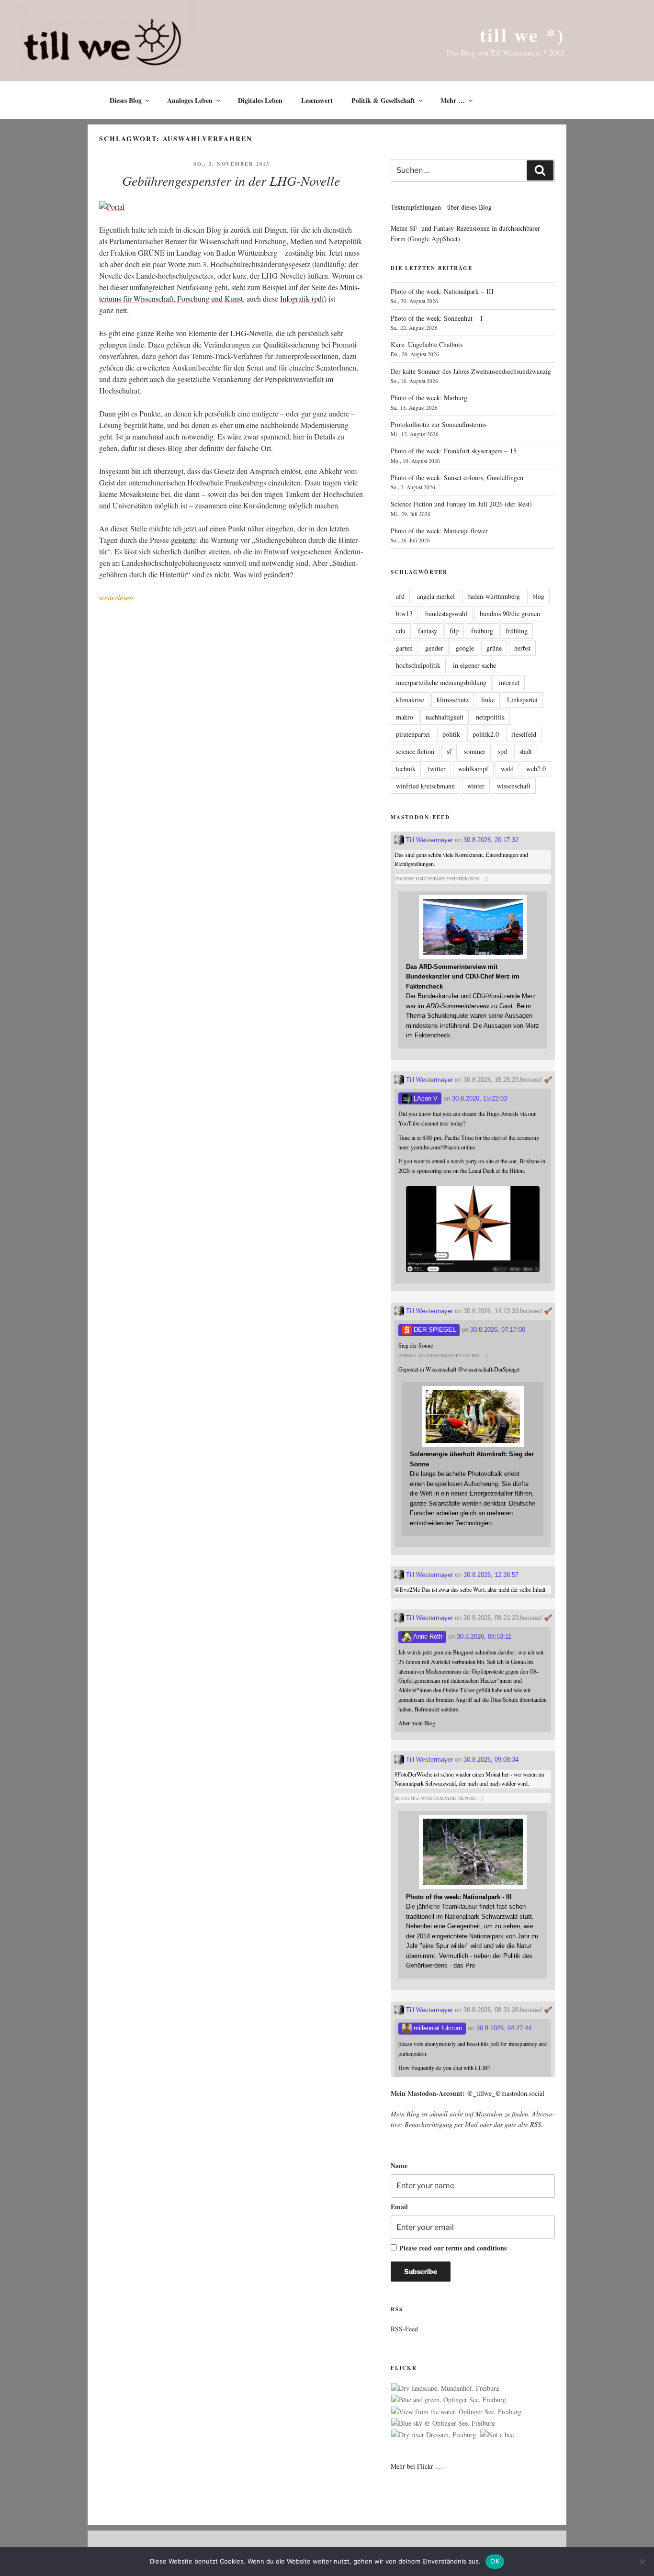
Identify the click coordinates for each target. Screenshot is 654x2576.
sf (449, 751)
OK (495, 2561)
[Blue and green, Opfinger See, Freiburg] (449, 2400)
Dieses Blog (126, 100)
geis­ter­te (183, 540)
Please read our (453, 2248)
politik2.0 (486, 734)
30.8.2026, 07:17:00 (498, 1330)
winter (476, 786)
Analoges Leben (190, 100)
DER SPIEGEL (434, 1330)
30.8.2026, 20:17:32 (491, 840)
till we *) (522, 35)
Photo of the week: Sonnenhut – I (437, 318)
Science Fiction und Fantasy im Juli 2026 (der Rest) (461, 504)
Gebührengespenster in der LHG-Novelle (231, 180)
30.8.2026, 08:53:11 (484, 1637)
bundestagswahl (446, 613)
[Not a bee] (497, 2435)
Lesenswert (317, 100)
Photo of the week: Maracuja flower (439, 531)
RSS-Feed (404, 2329)
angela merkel (436, 596)
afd (400, 596)
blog (538, 596)
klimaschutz (453, 700)
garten (404, 648)
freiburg (482, 631)
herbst (522, 648)
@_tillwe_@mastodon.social (506, 2093)
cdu (401, 631)
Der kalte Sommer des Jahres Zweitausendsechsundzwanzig (471, 371)
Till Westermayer (428, 840)
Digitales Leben (260, 100)
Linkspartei (522, 700)
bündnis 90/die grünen (510, 613)
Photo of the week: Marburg (429, 398)
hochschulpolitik (418, 665)
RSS (536, 2124)
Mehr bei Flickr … (417, 2466)
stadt (526, 751)
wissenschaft (514, 786)
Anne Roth (427, 1637)
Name (399, 2165)
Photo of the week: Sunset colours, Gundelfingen (457, 478)
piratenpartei (413, 734)
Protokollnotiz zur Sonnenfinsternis (439, 424)
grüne (494, 648)
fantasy (428, 631)
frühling (517, 631)
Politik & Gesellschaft (383, 100)
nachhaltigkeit (445, 717)
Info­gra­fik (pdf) (303, 298)
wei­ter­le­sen (116, 597)
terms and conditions (476, 2248)
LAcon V (425, 1098)
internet (509, 682)
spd (502, 751)
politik (451, 734)
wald (507, 769)
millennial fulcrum (437, 2028)
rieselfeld (524, 734)
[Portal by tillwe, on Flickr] (112, 207)
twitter (437, 769)
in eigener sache (474, 665)
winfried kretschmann (425, 786)
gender (434, 648)
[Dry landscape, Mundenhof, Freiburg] (445, 2388)
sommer (475, 751)
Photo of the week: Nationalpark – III (442, 291)
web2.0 (536, 769)
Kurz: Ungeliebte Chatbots (427, 344)
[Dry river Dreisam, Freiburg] (434, 2435)
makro (405, 717)
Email (399, 2207)
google (465, 648)
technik (406, 769)
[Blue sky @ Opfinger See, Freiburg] (443, 2423)
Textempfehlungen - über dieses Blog (441, 207)
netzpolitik (490, 717)
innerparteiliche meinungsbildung (441, 682)
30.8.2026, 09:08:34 (491, 1760)
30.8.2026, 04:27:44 (504, 2028)
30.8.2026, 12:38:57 (491, 1575)
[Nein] (642, 2562)
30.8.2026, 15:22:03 (479, 1098)
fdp (454, 631)
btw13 (404, 613)
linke (488, 700)
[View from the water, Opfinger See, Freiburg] (456, 2412)
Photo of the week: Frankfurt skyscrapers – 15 (454, 451)
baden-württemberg (494, 596)
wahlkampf (473, 769)
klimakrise (410, 700)
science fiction (415, 751)
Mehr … (453, 100)
